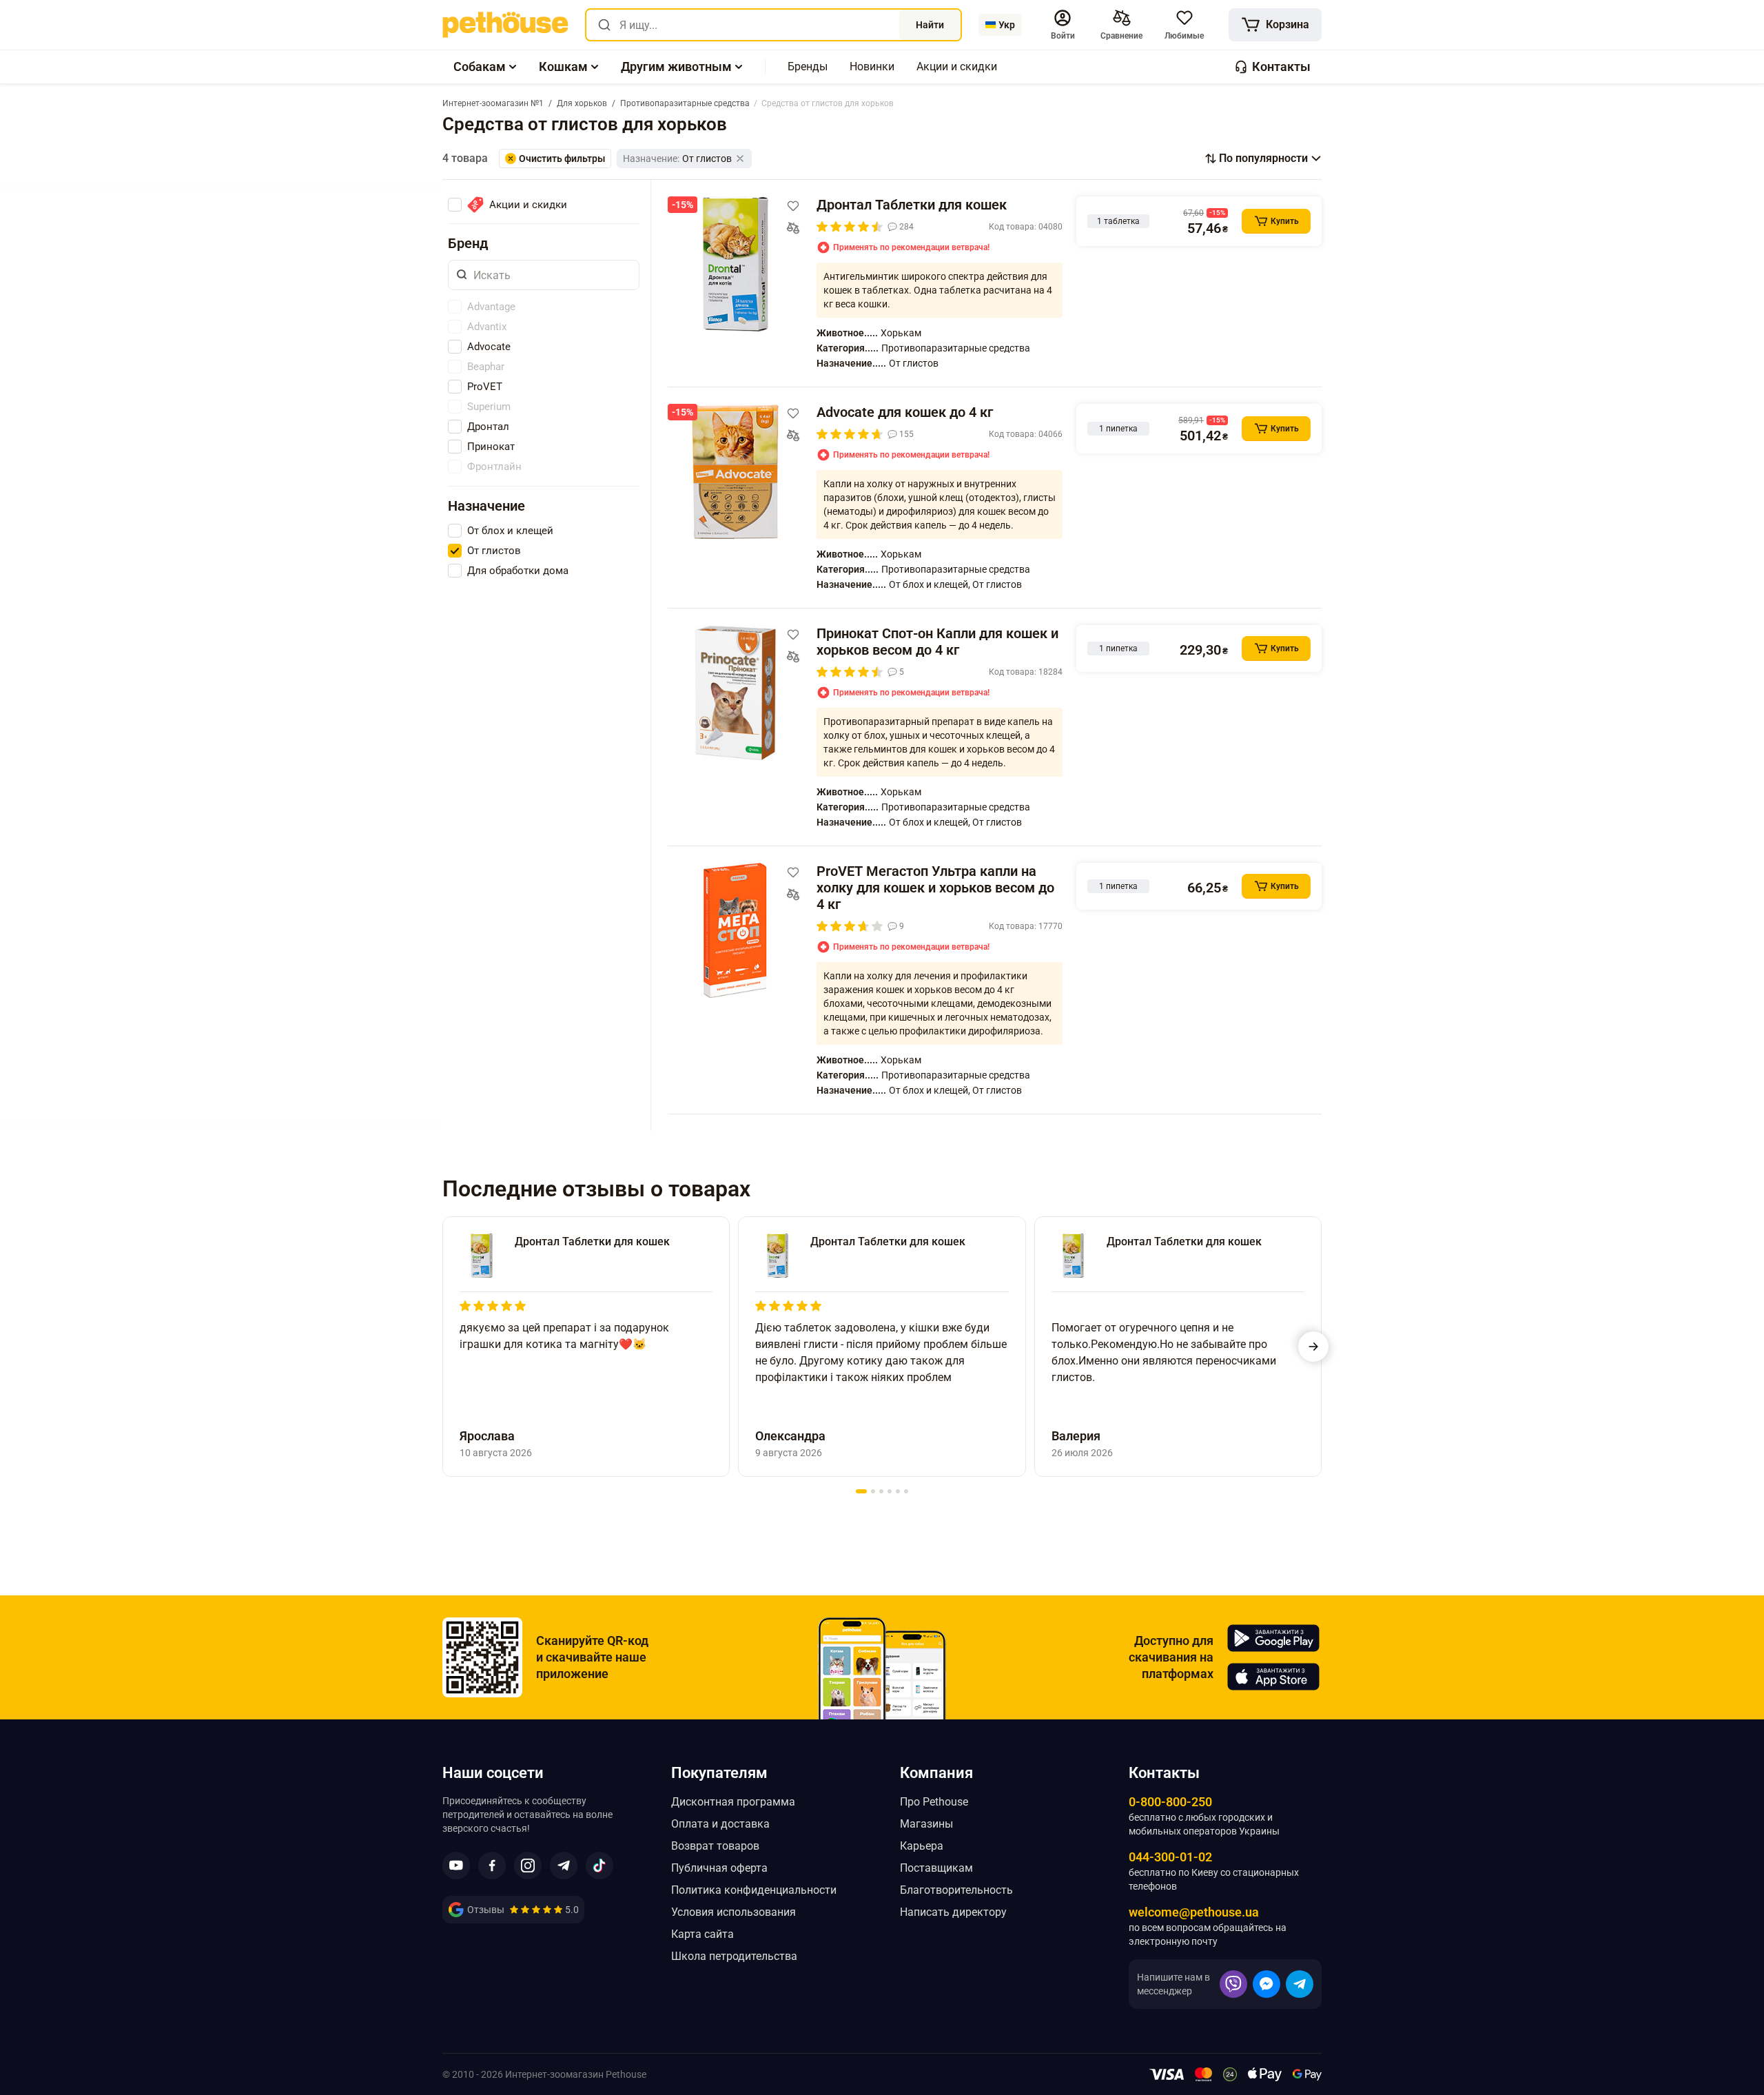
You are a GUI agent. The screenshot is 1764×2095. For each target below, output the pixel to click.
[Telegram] (1300, 1984)
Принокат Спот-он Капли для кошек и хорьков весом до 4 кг (937, 642)
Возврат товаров (715, 1846)
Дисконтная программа (733, 1802)
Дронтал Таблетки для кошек (912, 205)
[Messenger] (1266, 1984)
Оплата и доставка (720, 1824)
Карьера (922, 1846)
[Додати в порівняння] (793, 228)
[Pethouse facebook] (492, 1866)
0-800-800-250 (1170, 1802)
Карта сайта (702, 1934)
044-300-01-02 (1170, 1857)
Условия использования (734, 1912)
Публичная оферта (719, 1868)
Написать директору (953, 1912)
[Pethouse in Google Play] (1273, 1638)
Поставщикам (936, 1868)
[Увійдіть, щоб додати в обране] (793, 206)
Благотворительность (956, 1890)
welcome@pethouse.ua (1194, 1912)
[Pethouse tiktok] (599, 1866)
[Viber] (1233, 1984)
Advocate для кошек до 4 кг (905, 412)
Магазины (926, 1824)
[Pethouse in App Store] (1273, 1677)
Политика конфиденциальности (754, 1890)
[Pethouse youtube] (456, 1866)
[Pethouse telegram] (564, 1866)
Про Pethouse (934, 1802)
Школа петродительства (734, 1956)
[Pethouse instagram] (528, 1866)
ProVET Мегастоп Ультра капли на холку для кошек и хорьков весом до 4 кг (935, 888)
